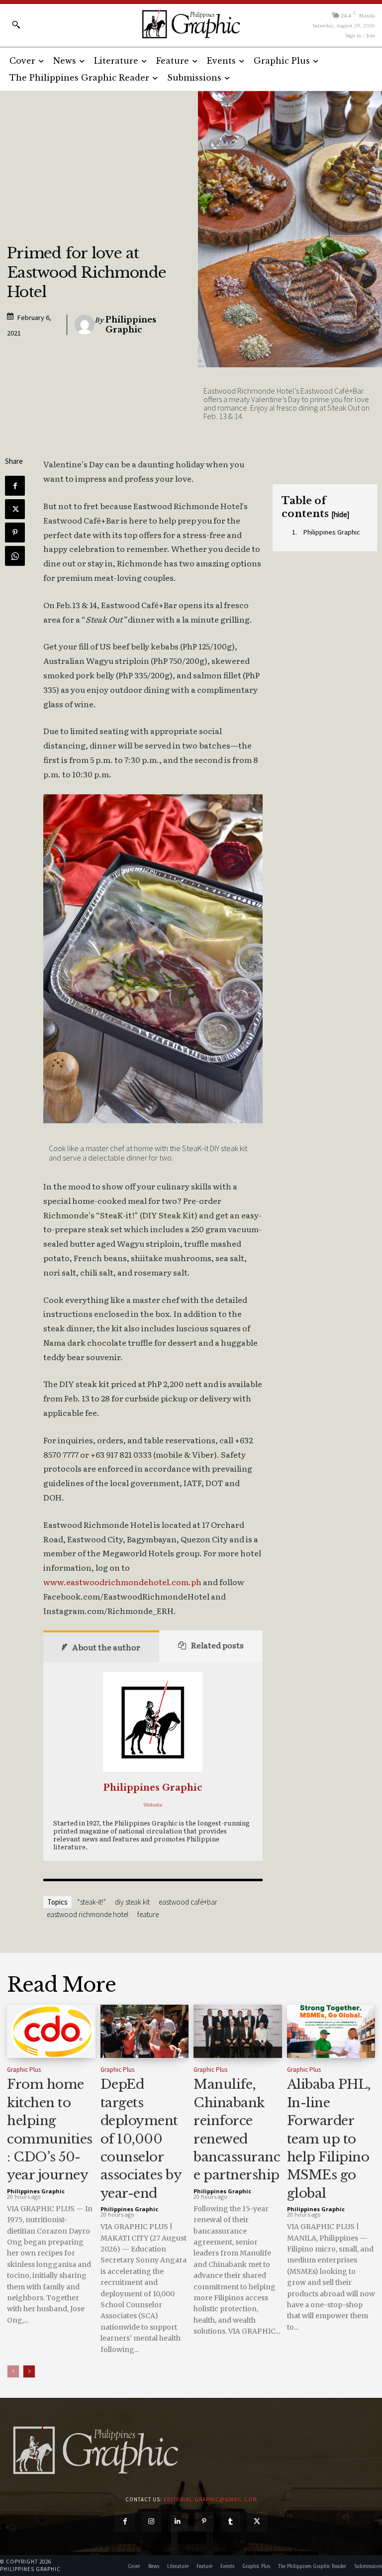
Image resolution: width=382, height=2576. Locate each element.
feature (148, 1914)
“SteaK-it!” (92, 1902)
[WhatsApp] (15, 556)
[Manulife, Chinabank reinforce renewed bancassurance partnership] (238, 2031)
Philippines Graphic (131, 325)
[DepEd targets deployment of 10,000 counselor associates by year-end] (145, 2031)
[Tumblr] (231, 2522)
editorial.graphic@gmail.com (210, 2499)
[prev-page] (13, 2371)
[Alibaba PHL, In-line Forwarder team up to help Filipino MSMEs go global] (331, 2031)
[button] (16, 24)
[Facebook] (15, 486)
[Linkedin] (178, 2522)
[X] (15, 509)
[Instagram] (151, 2522)
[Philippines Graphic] (191, 24)
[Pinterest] (15, 533)
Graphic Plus (24, 2070)
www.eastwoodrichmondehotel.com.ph (122, 1582)
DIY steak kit (132, 1902)
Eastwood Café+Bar (188, 1902)
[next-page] (29, 2371)
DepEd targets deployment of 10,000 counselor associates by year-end (141, 2139)
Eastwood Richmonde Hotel (88, 1914)
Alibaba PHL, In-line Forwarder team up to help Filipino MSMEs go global (329, 2139)
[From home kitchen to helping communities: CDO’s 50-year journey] (51, 2031)
